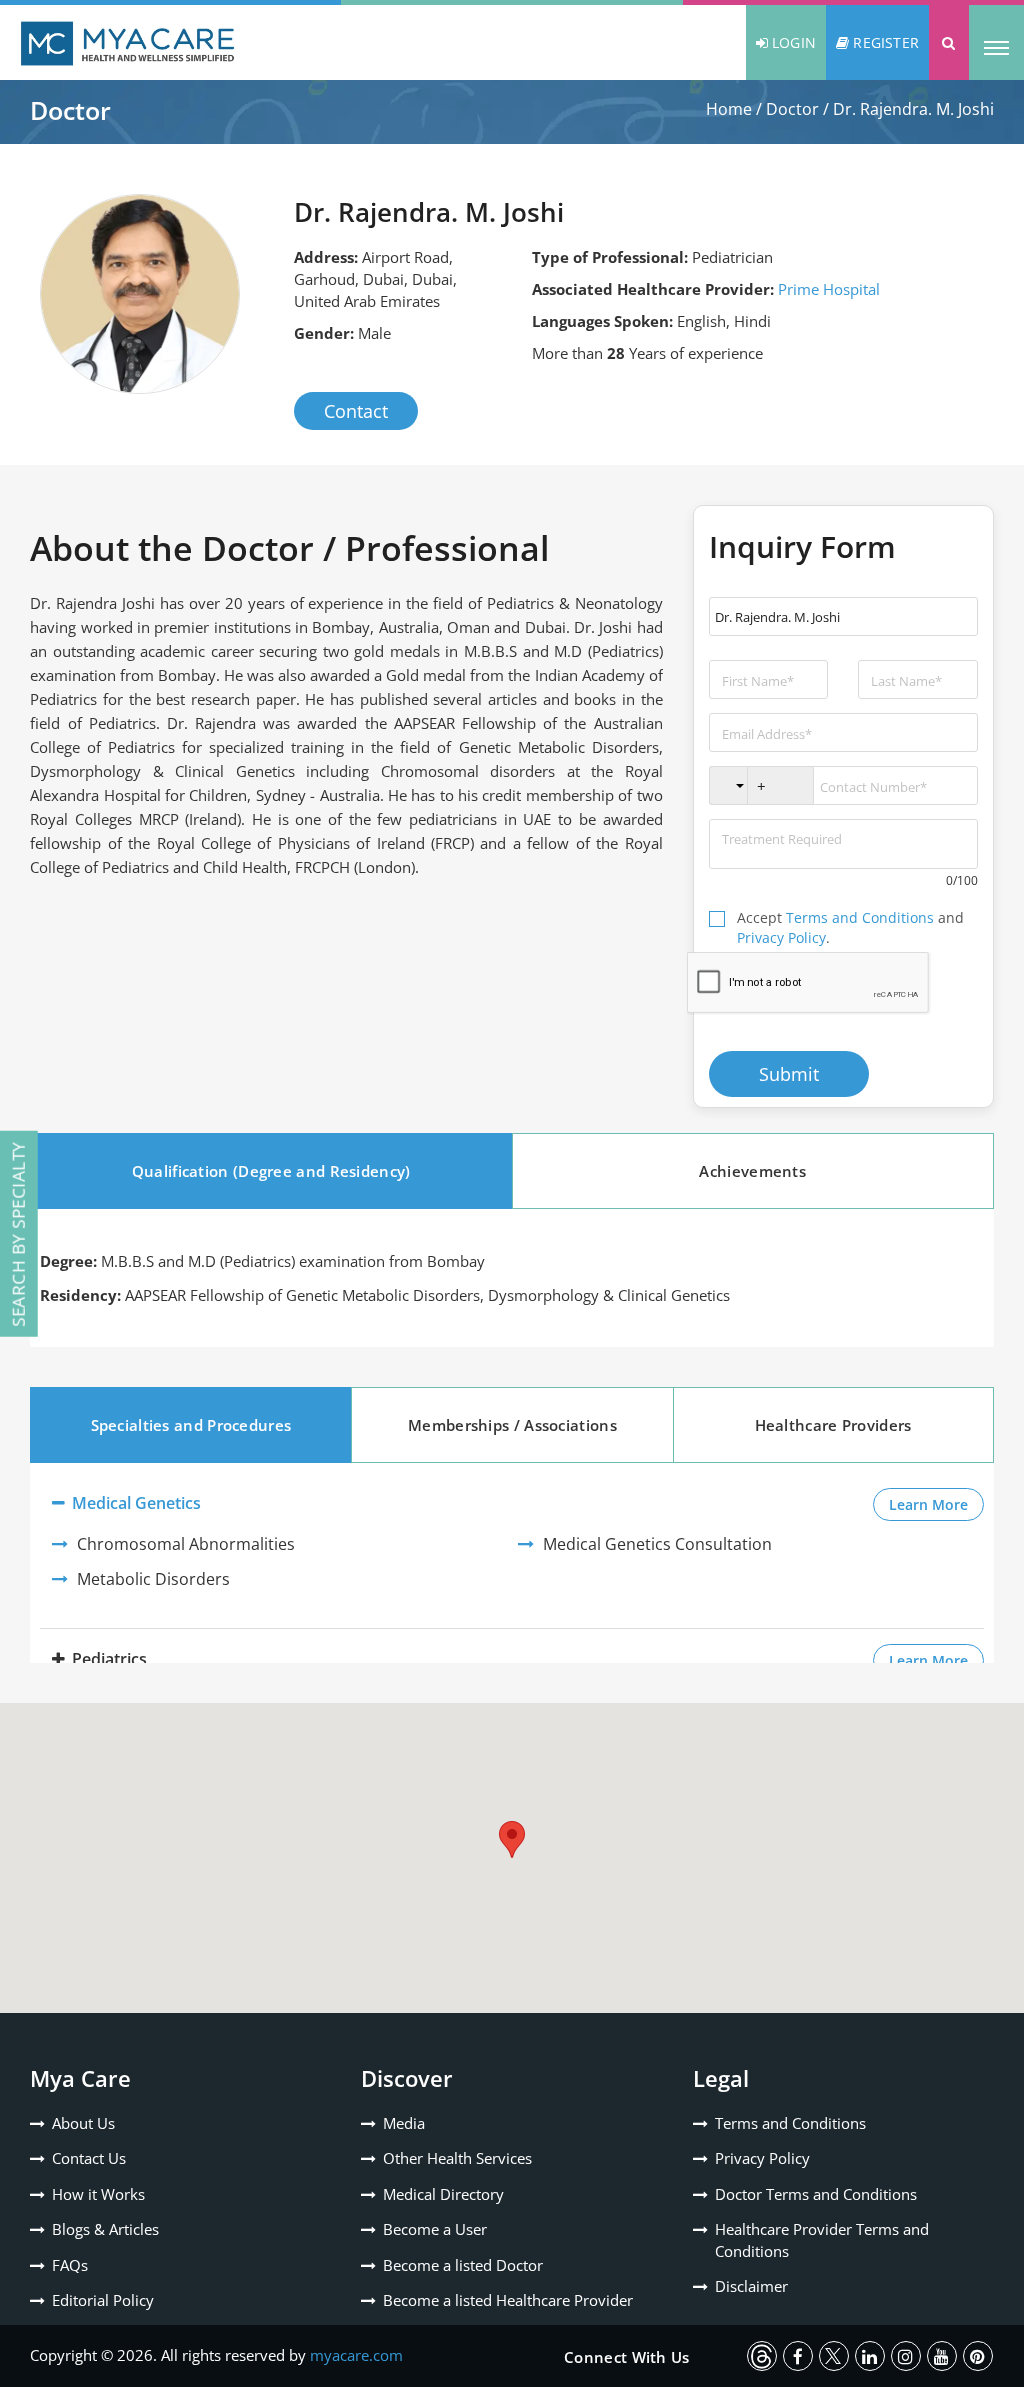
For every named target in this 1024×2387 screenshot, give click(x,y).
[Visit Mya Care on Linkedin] (870, 2356)
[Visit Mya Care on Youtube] (942, 2356)
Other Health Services (457, 2158)
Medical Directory (443, 2194)
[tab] (271, 1171)
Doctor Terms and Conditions (816, 2194)
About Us (83, 2123)
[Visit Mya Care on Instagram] (906, 2356)
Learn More (936, 1504)
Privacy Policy (781, 937)
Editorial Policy (103, 2300)
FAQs (70, 2265)
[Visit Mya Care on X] (834, 2356)
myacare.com (356, 2355)
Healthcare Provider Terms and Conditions (822, 2239)
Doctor (792, 109)
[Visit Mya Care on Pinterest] (978, 2356)
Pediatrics (107, 1659)
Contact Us (89, 2158)
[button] (949, 42)
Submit (789, 1074)
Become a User (435, 2229)
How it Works (98, 2194)
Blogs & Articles (105, 2229)
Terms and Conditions (860, 917)
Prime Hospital (829, 289)
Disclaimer (751, 2286)
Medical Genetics (134, 1503)
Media (404, 2123)
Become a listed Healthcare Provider (508, 2300)
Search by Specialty (18, 1234)
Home (729, 109)
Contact (356, 411)
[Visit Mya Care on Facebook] (798, 2356)
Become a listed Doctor (463, 2265)
